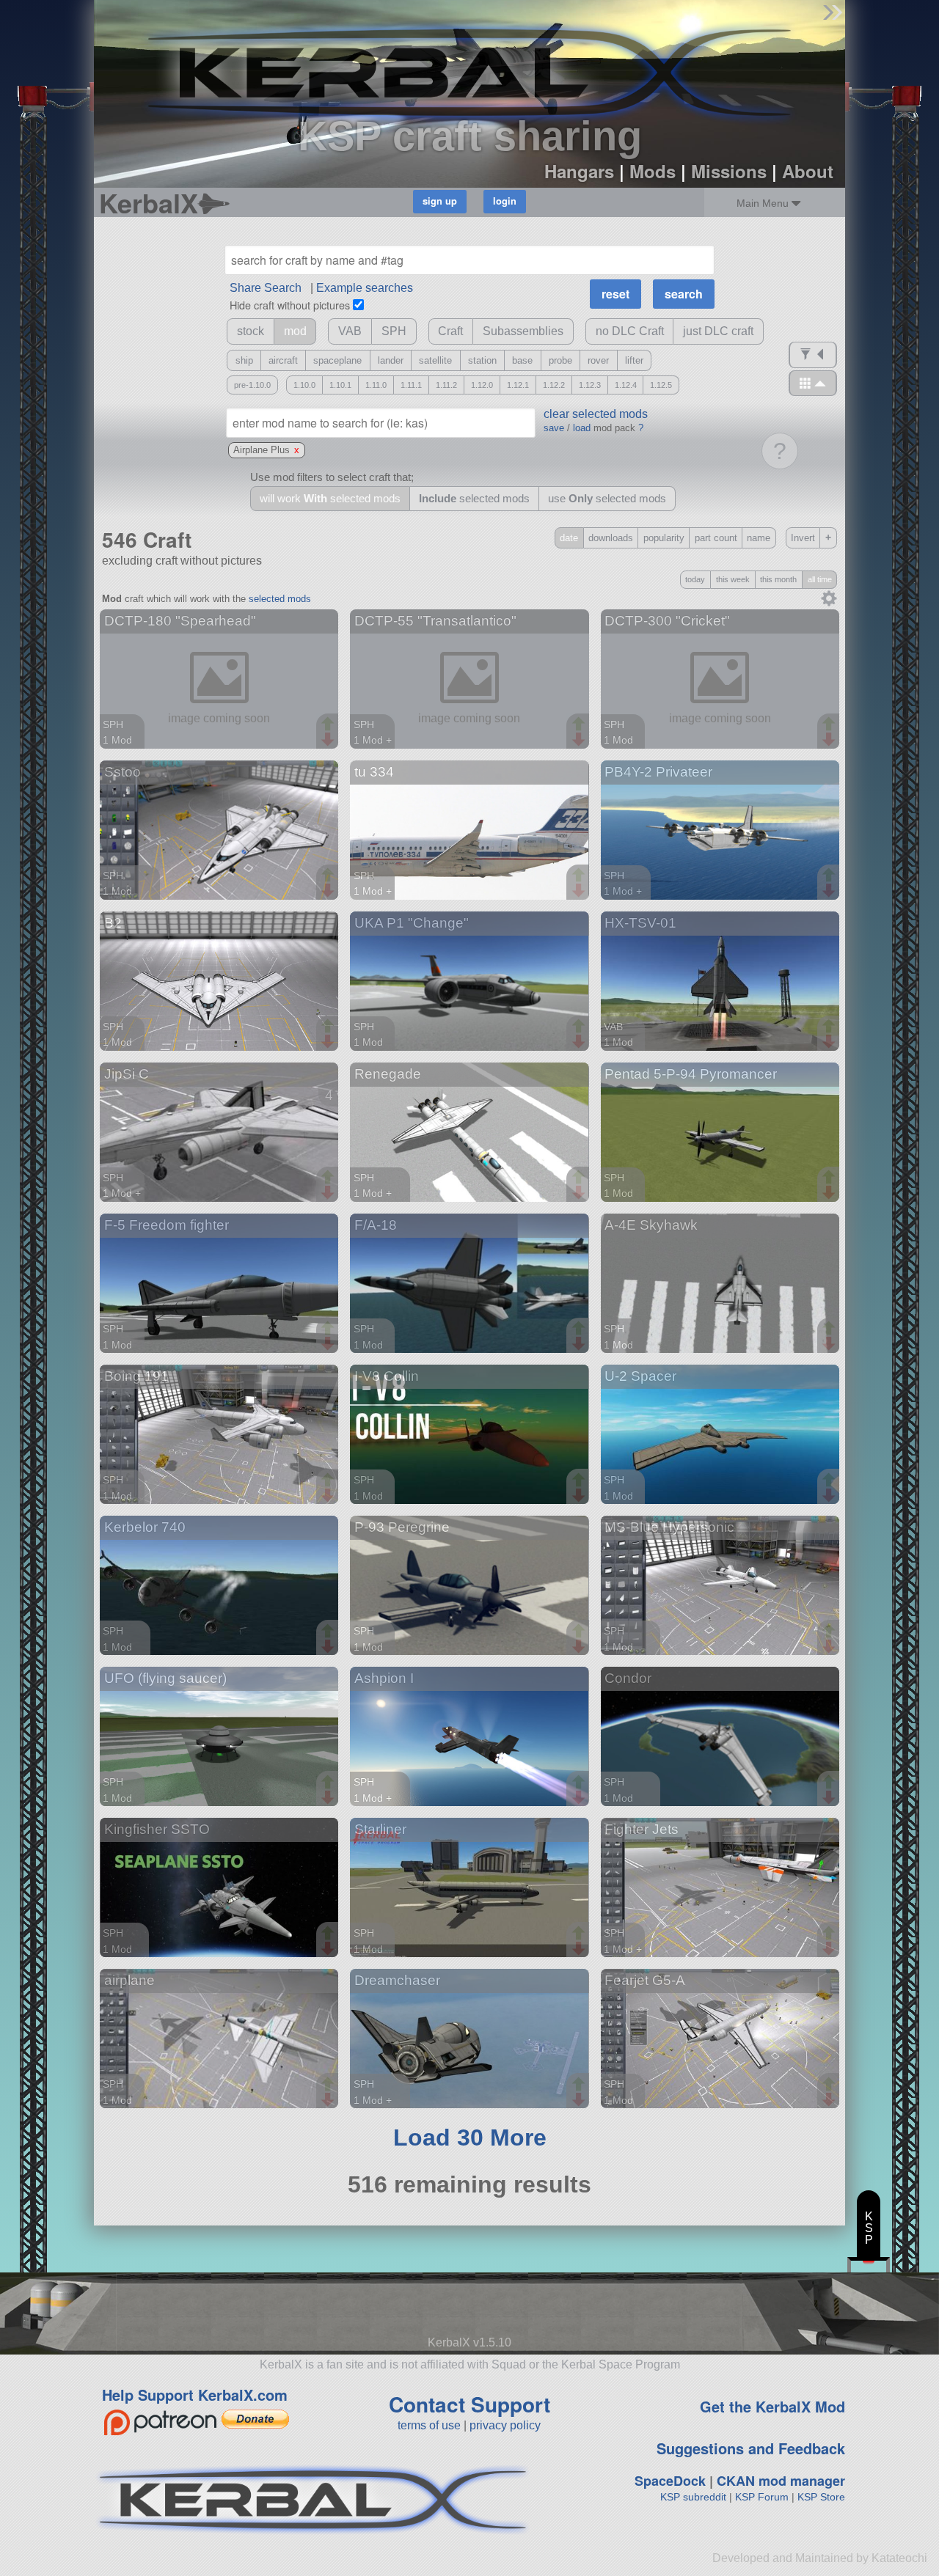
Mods (653, 171)
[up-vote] (329, 725)
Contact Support (469, 2404)
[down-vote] (329, 740)
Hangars (579, 171)
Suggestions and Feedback (751, 2448)
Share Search (266, 288)
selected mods (280, 599)
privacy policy (505, 2425)
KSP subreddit (693, 2497)
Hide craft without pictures (290, 305)
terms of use (429, 2425)
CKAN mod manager (781, 2481)
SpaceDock (670, 2481)
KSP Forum (762, 2497)
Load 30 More (470, 2138)
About (808, 171)
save (554, 428)
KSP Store (821, 2497)
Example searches (365, 288)
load (582, 428)
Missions (729, 171)
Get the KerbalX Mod (772, 2406)
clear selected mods (596, 414)
